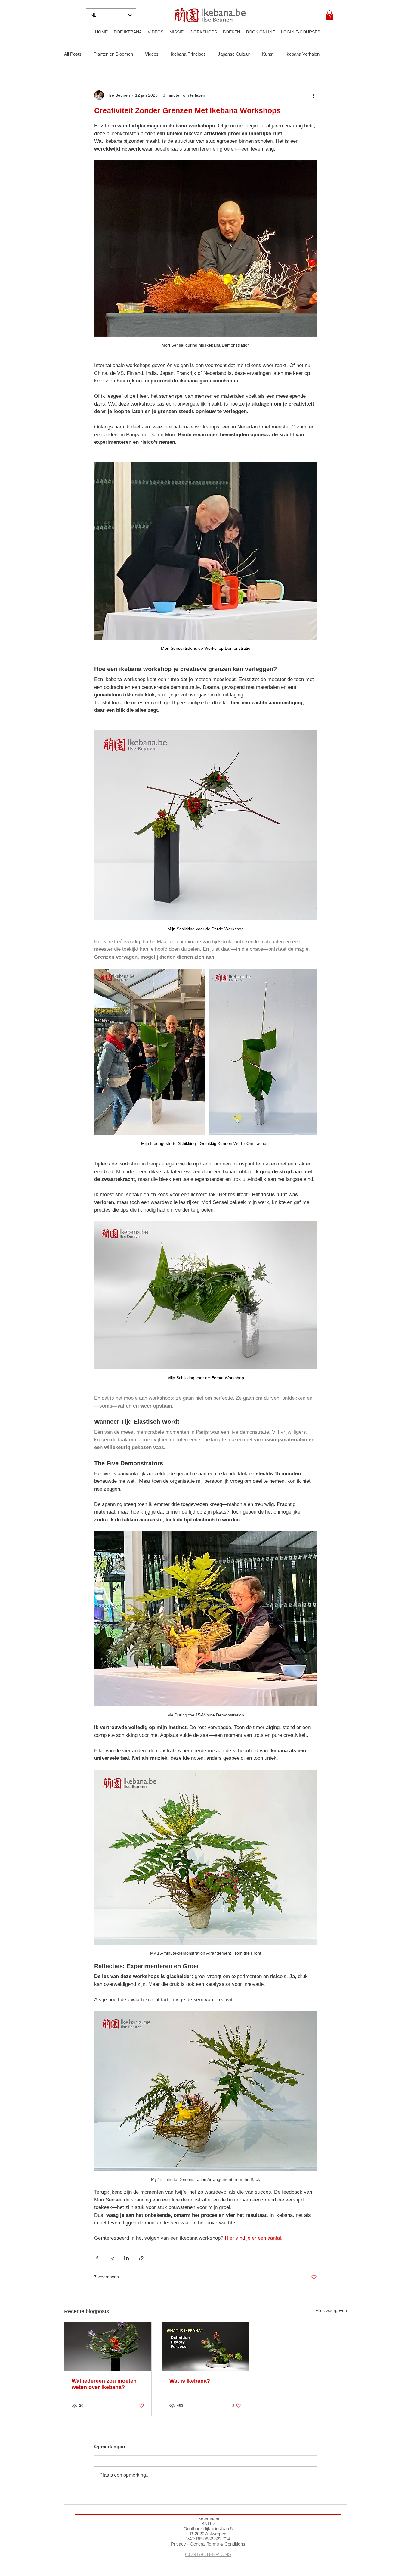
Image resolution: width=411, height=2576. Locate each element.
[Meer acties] (313, 95)
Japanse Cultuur (234, 54)
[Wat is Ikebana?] (206, 2346)
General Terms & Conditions (218, 2544)
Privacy (179, 2544)
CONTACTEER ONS (208, 2554)
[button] (329, 15)
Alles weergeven (331, 2310)
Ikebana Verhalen (303, 54)
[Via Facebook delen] (97, 2258)
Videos (152, 54)
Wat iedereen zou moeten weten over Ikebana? (104, 2384)
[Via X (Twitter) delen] (112, 2258)
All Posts (73, 54)
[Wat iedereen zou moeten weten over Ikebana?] (108, 2346)
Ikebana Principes (188, 54)
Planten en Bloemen (113, 54)
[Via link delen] (141, 2258)
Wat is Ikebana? (190, 2381)
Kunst (268, 54)
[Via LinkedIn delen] (127, 2258)
